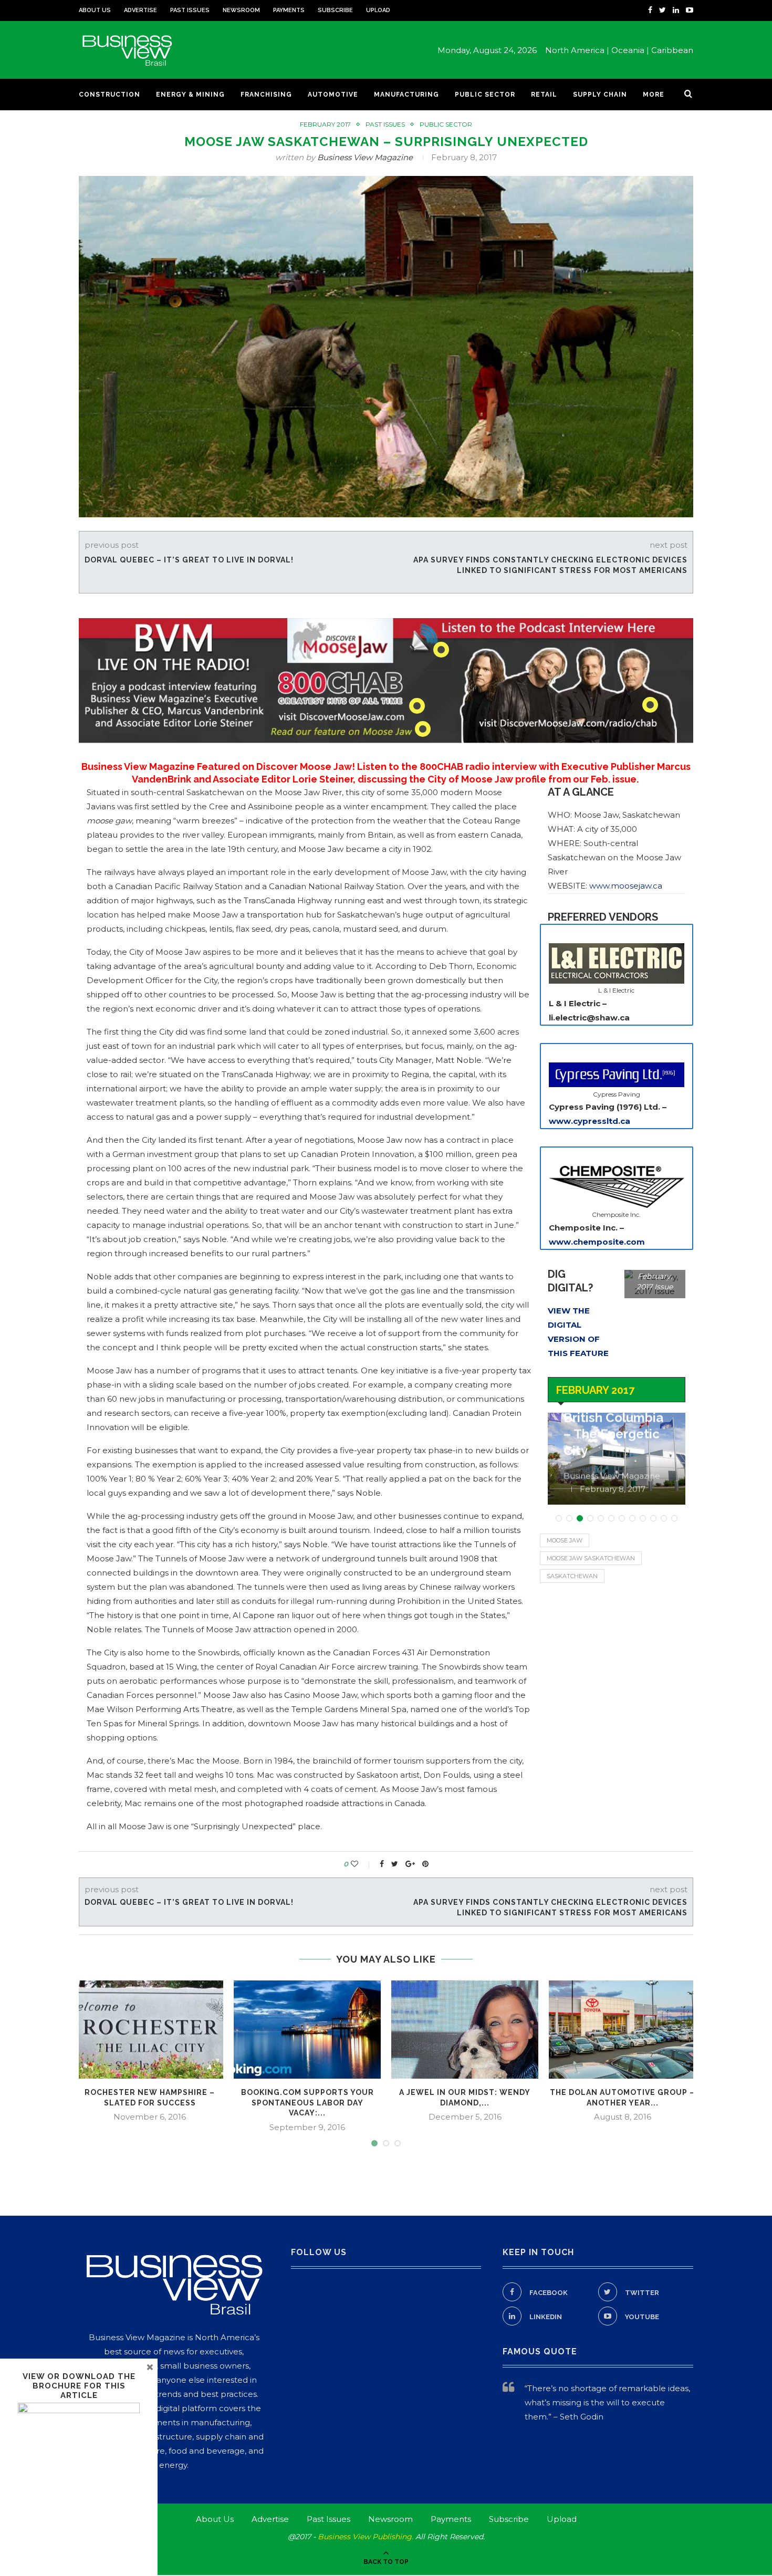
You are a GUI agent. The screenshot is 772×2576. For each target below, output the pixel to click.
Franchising (266, 95)
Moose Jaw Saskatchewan (591, 1558)
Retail (544, 95)
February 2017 (325, 124)
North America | (577, 50)
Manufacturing (406, 95)
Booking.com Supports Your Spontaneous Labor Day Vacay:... (307, 2103)
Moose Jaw (565, 1540)
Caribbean (672, 50)
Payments (289, 10)
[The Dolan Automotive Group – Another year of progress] (622, 2030)
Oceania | (630, 50)
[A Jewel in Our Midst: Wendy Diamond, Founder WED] (465, 2030)
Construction (109, 95)
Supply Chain (600, 95)
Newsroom (241, 10)
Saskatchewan (572, 1576)
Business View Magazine (365, 157)
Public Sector (485, 95)
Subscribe (335, 10)
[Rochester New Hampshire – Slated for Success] (150, 2030)
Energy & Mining (190, 95)
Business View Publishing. (367, 2537)
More (654, 95)
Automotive (333, 95)
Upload (378, 10)
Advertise (140, 10)
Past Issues (190, 10)
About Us (95, 10)
